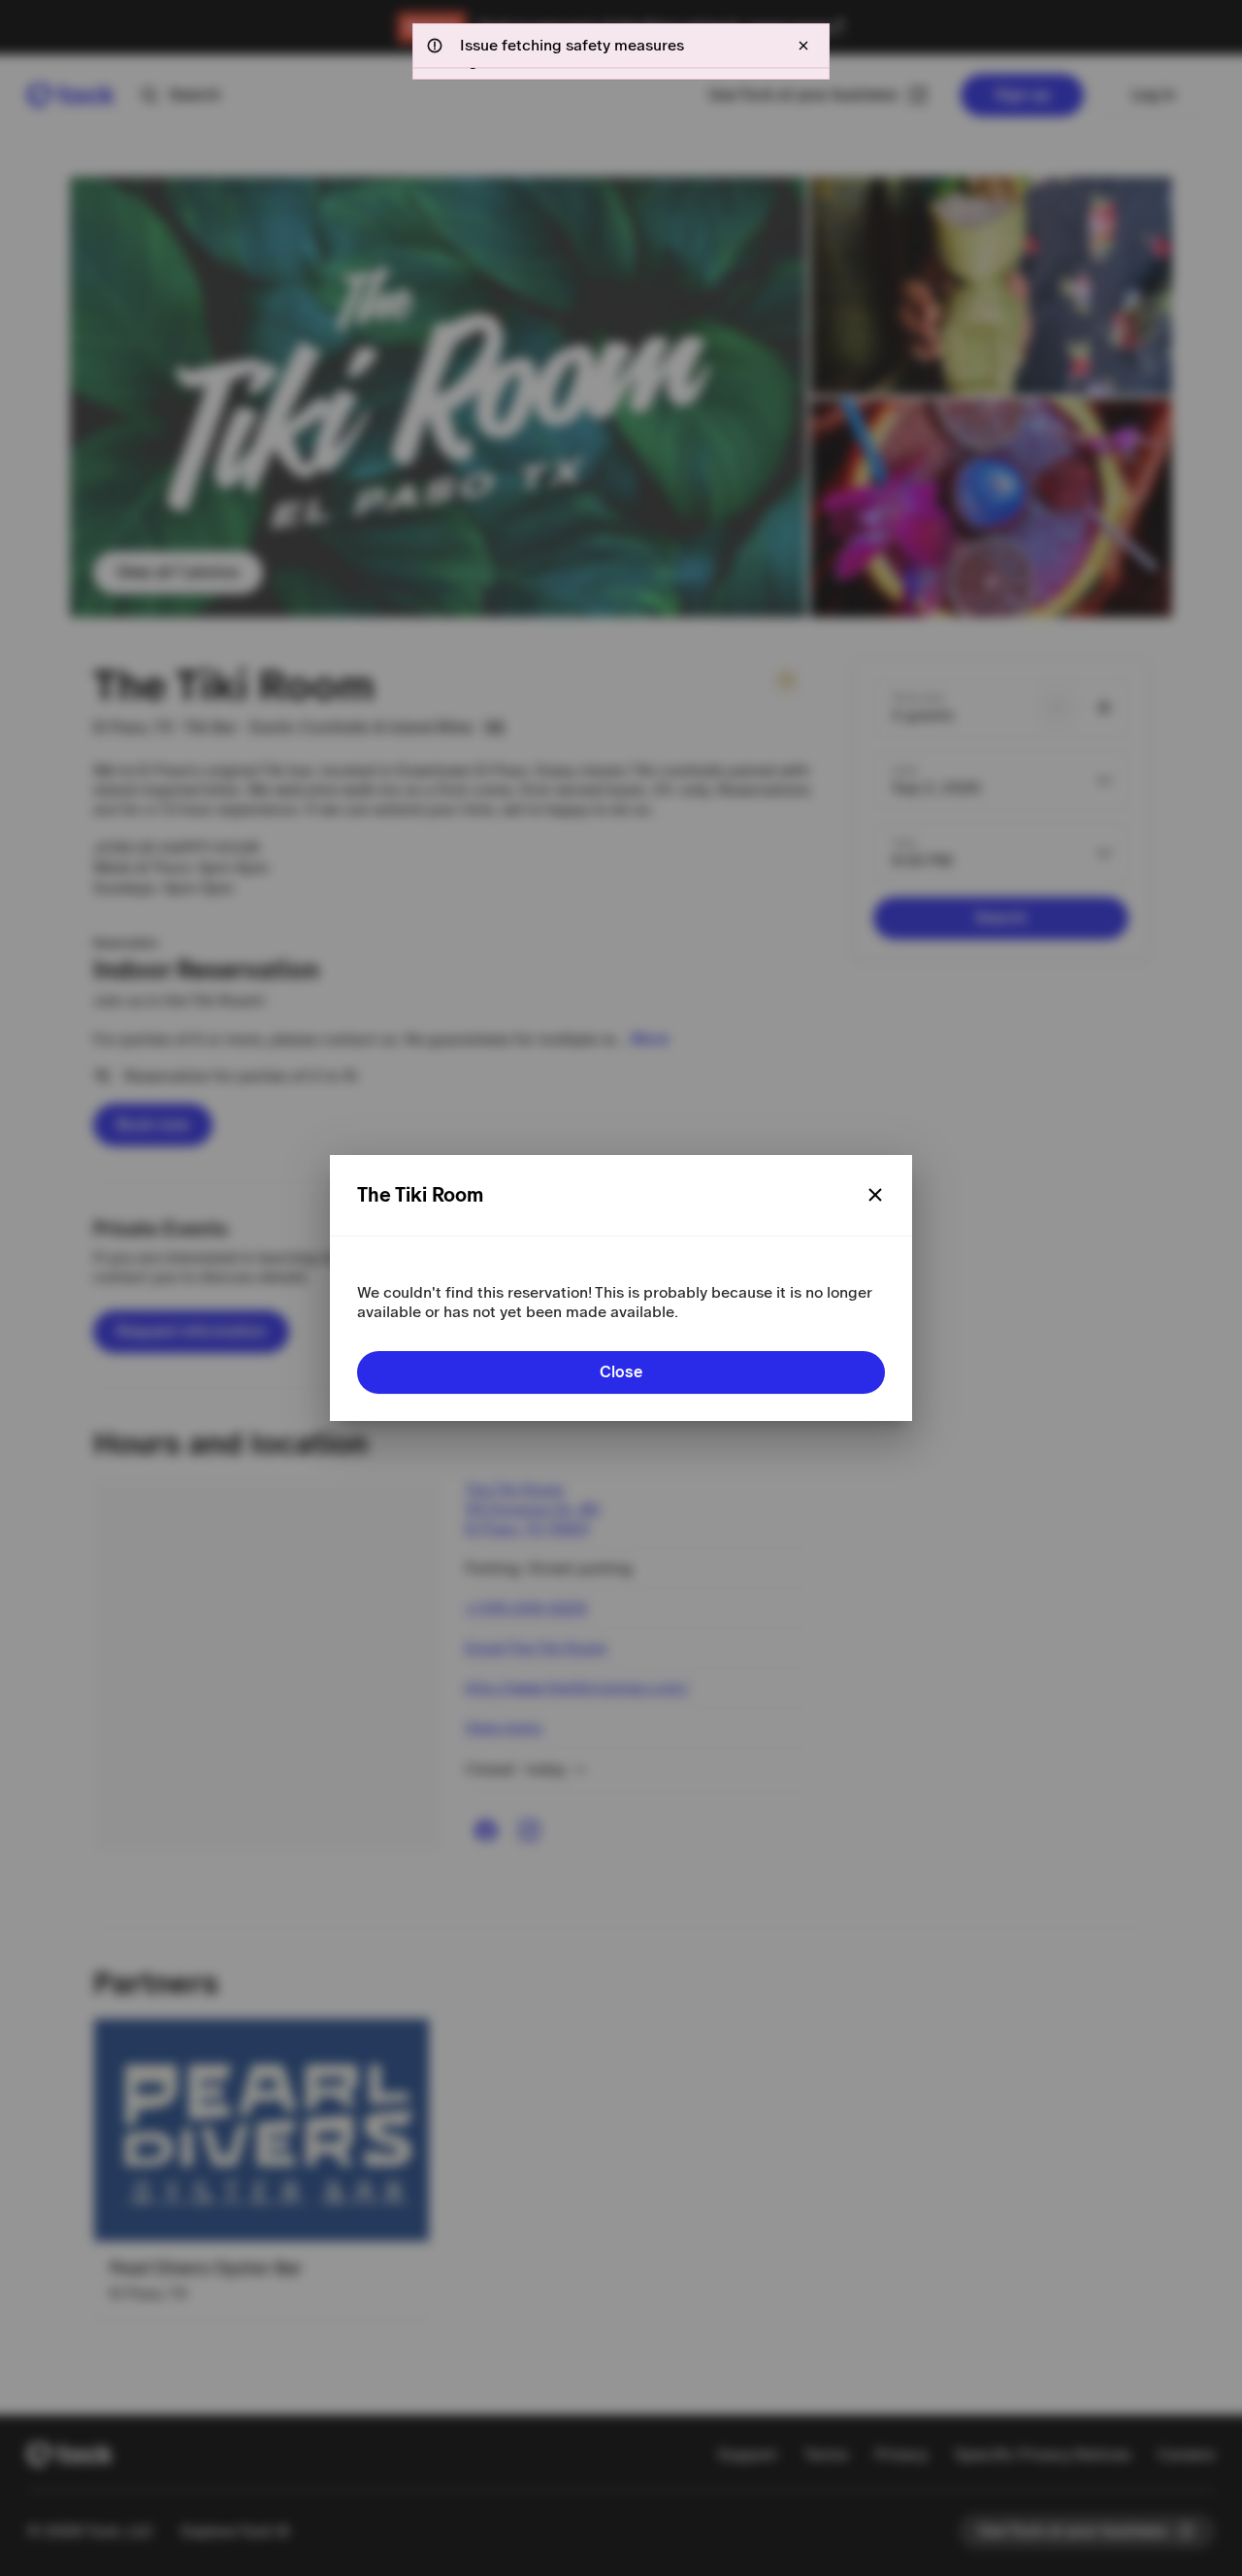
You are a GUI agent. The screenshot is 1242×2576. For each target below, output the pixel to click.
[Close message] (803, 46)
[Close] (875, 1195)
